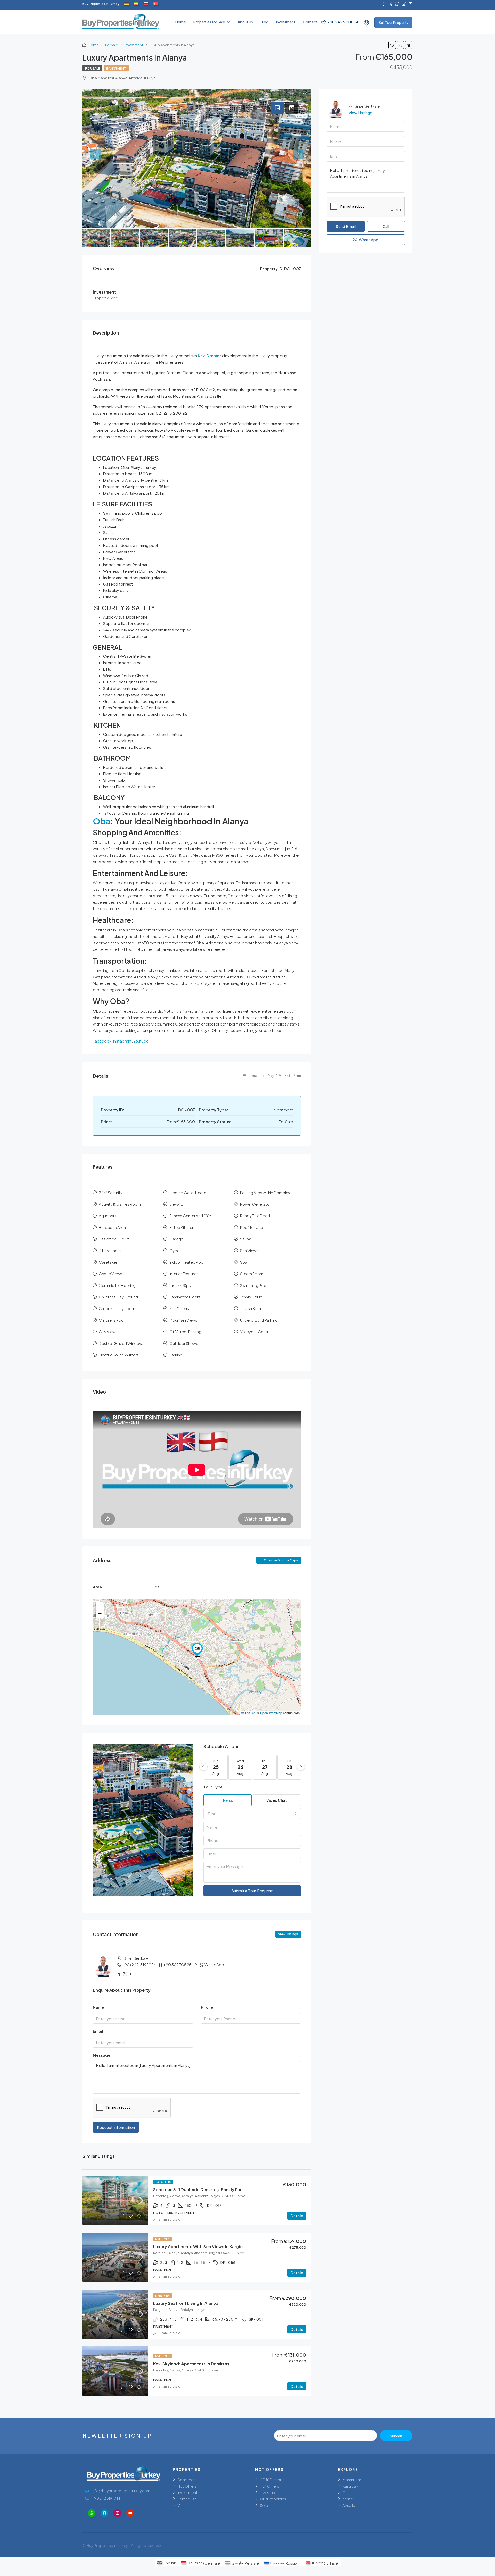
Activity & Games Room (120, 1204)
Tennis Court (251, 1297)
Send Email (346, 226)
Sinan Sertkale (169, 2219)
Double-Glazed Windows (122, 1343)
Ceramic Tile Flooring (117, 1285)
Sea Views (249, 1250)
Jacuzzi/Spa (180, 1285)
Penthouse (187, 2499)
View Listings (288, 1934)
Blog (265, 22)
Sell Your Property (393, 22)
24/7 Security (111, 1192)
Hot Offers (163, 2182)
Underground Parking (259, 1320)
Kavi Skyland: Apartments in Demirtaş (191, 2364)
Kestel (348, 2499)
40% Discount (273, 2479)
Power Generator (255, 1204)
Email (98, 2031)
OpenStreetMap (271, 1713)
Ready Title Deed (255, 1216)
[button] (197, 1650)
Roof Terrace (251, 1227)
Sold (264, 2505)
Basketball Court (114, 1239)
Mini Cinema (180, 1308)
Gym (174, 1250)
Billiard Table (110, 1250)
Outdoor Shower (184, 1343)
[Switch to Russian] (146, 4)
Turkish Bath (250, 1308)
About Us (245, 22)
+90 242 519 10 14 (343, 22)
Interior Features (184, 1274)
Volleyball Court (254, 1332)
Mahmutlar (352, 2479)
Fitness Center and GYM (191, 1216)
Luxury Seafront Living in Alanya (186, 2303)
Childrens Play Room (117, 1308)
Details (297, 2216)
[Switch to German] (126, 4)
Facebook (102, 1041)
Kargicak (350, 2486)
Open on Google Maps (281, 1560)
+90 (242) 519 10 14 (139, 1965)
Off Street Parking (185, 1332)
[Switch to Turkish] (156, 4)
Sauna (246, 1239)
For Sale (112, 45)
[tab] (277, 108)
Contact (310, 22)
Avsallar (349, 2505)
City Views (108, 1332)
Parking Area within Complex (265, 1192)
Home (180, 22)
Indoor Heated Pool (187, 1262)
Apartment (187, 2479)
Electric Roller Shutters (119, 1355)
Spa (244, 1262)
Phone (207, 2007)
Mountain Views (183, 1320)
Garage (176, 1239)
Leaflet (250, 1713)
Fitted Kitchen (182, 1227)
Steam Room (252, 1274)
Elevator (177, 1204)
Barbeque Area (112, 1227)
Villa (181, 2505)
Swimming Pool (254, 1285)
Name (98, 2007)
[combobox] (252, 1814)
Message (102, 2055)
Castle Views (110, 1274)
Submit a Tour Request (252, 1891)
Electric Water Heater (188, 1192)
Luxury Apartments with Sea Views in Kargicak (200, 2246)
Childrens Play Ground (118, 1297)
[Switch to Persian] (136, 4)
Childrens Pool (112, 1320)
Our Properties (273, 2499)
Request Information (116, 2127)
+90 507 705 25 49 (180, 1965)
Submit (396, 2436)
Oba (102, 821)
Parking (176, 1355)
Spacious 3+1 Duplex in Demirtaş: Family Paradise (203, 2190)
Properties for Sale (209, 22)
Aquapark (108, 1216)
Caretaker (108, 1262)
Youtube (141, 1041)
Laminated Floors (185, 1297)
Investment (286, 22)
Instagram (122, 1041)
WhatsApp (214, 1965)
